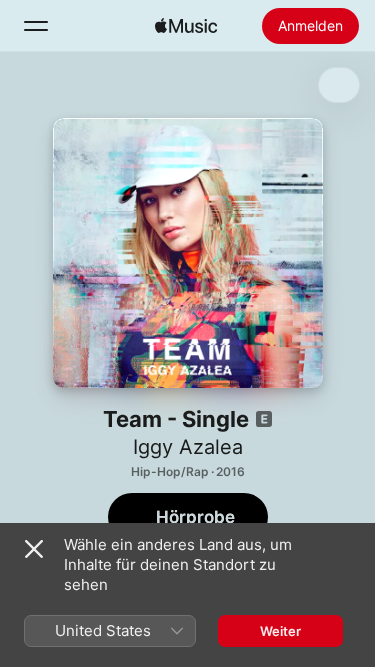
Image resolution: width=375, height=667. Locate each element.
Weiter (280, 631)
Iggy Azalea (188, 447)
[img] (186, 26)
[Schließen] (34, 549)
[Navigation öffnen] (36, 26)
